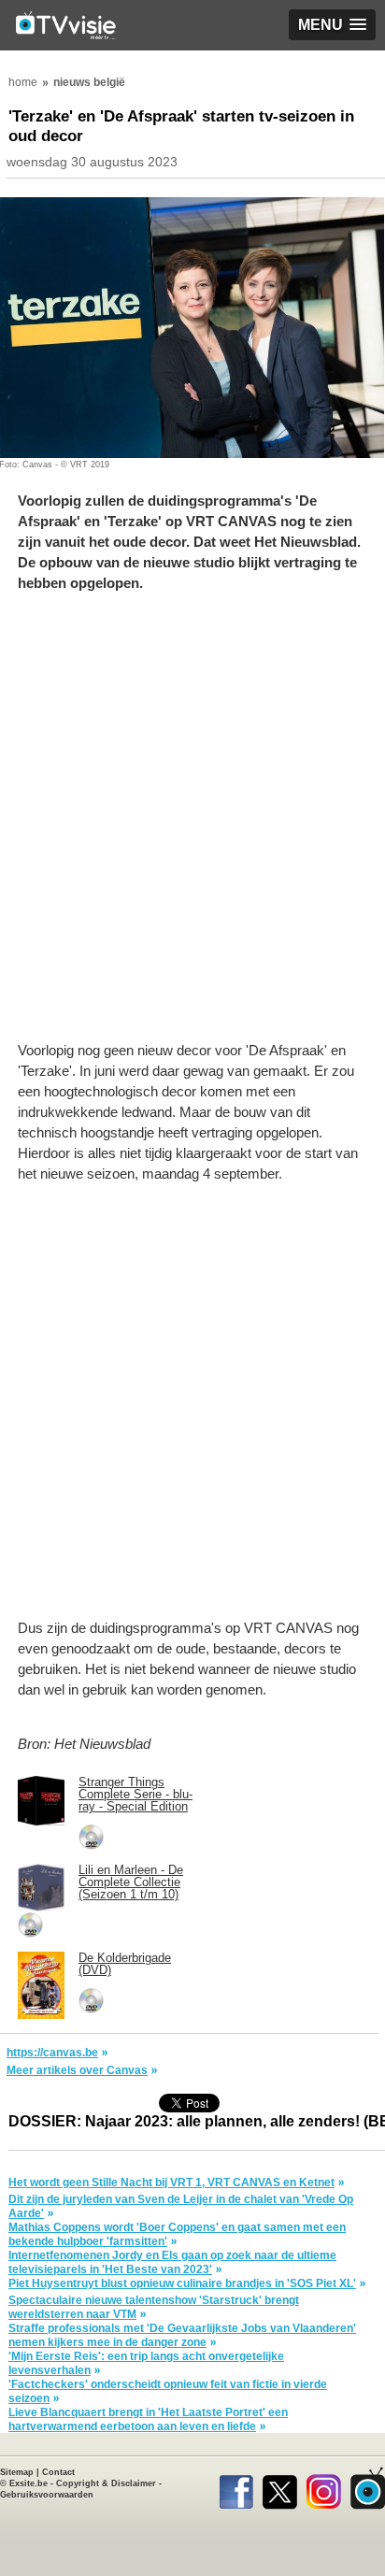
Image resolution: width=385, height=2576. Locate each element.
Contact (58, 2472)
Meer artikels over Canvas (77, 2070)
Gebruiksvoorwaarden (47, 2495)
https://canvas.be (52, 2053)
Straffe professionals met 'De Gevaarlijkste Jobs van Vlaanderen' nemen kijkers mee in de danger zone (182, 2335)
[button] (332, 25)
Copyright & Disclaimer (106, 2483)
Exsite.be (29, 2483)
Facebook (236, 2488)
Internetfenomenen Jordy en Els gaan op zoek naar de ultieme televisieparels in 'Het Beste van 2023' (172, 2262)
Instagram (324, 2488)
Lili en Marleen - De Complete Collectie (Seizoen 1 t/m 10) (131, 1882)
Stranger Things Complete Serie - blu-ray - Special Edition (135, 1794)
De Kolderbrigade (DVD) (125, 1964)
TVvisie (368, 2488)
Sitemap (17, 2472)
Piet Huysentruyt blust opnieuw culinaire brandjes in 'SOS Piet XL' (182, 2283)
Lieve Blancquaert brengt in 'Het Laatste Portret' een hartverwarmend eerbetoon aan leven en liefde (148, 2419)
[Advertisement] (192, 826)
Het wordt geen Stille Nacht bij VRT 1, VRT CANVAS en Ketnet (171, 2182)
